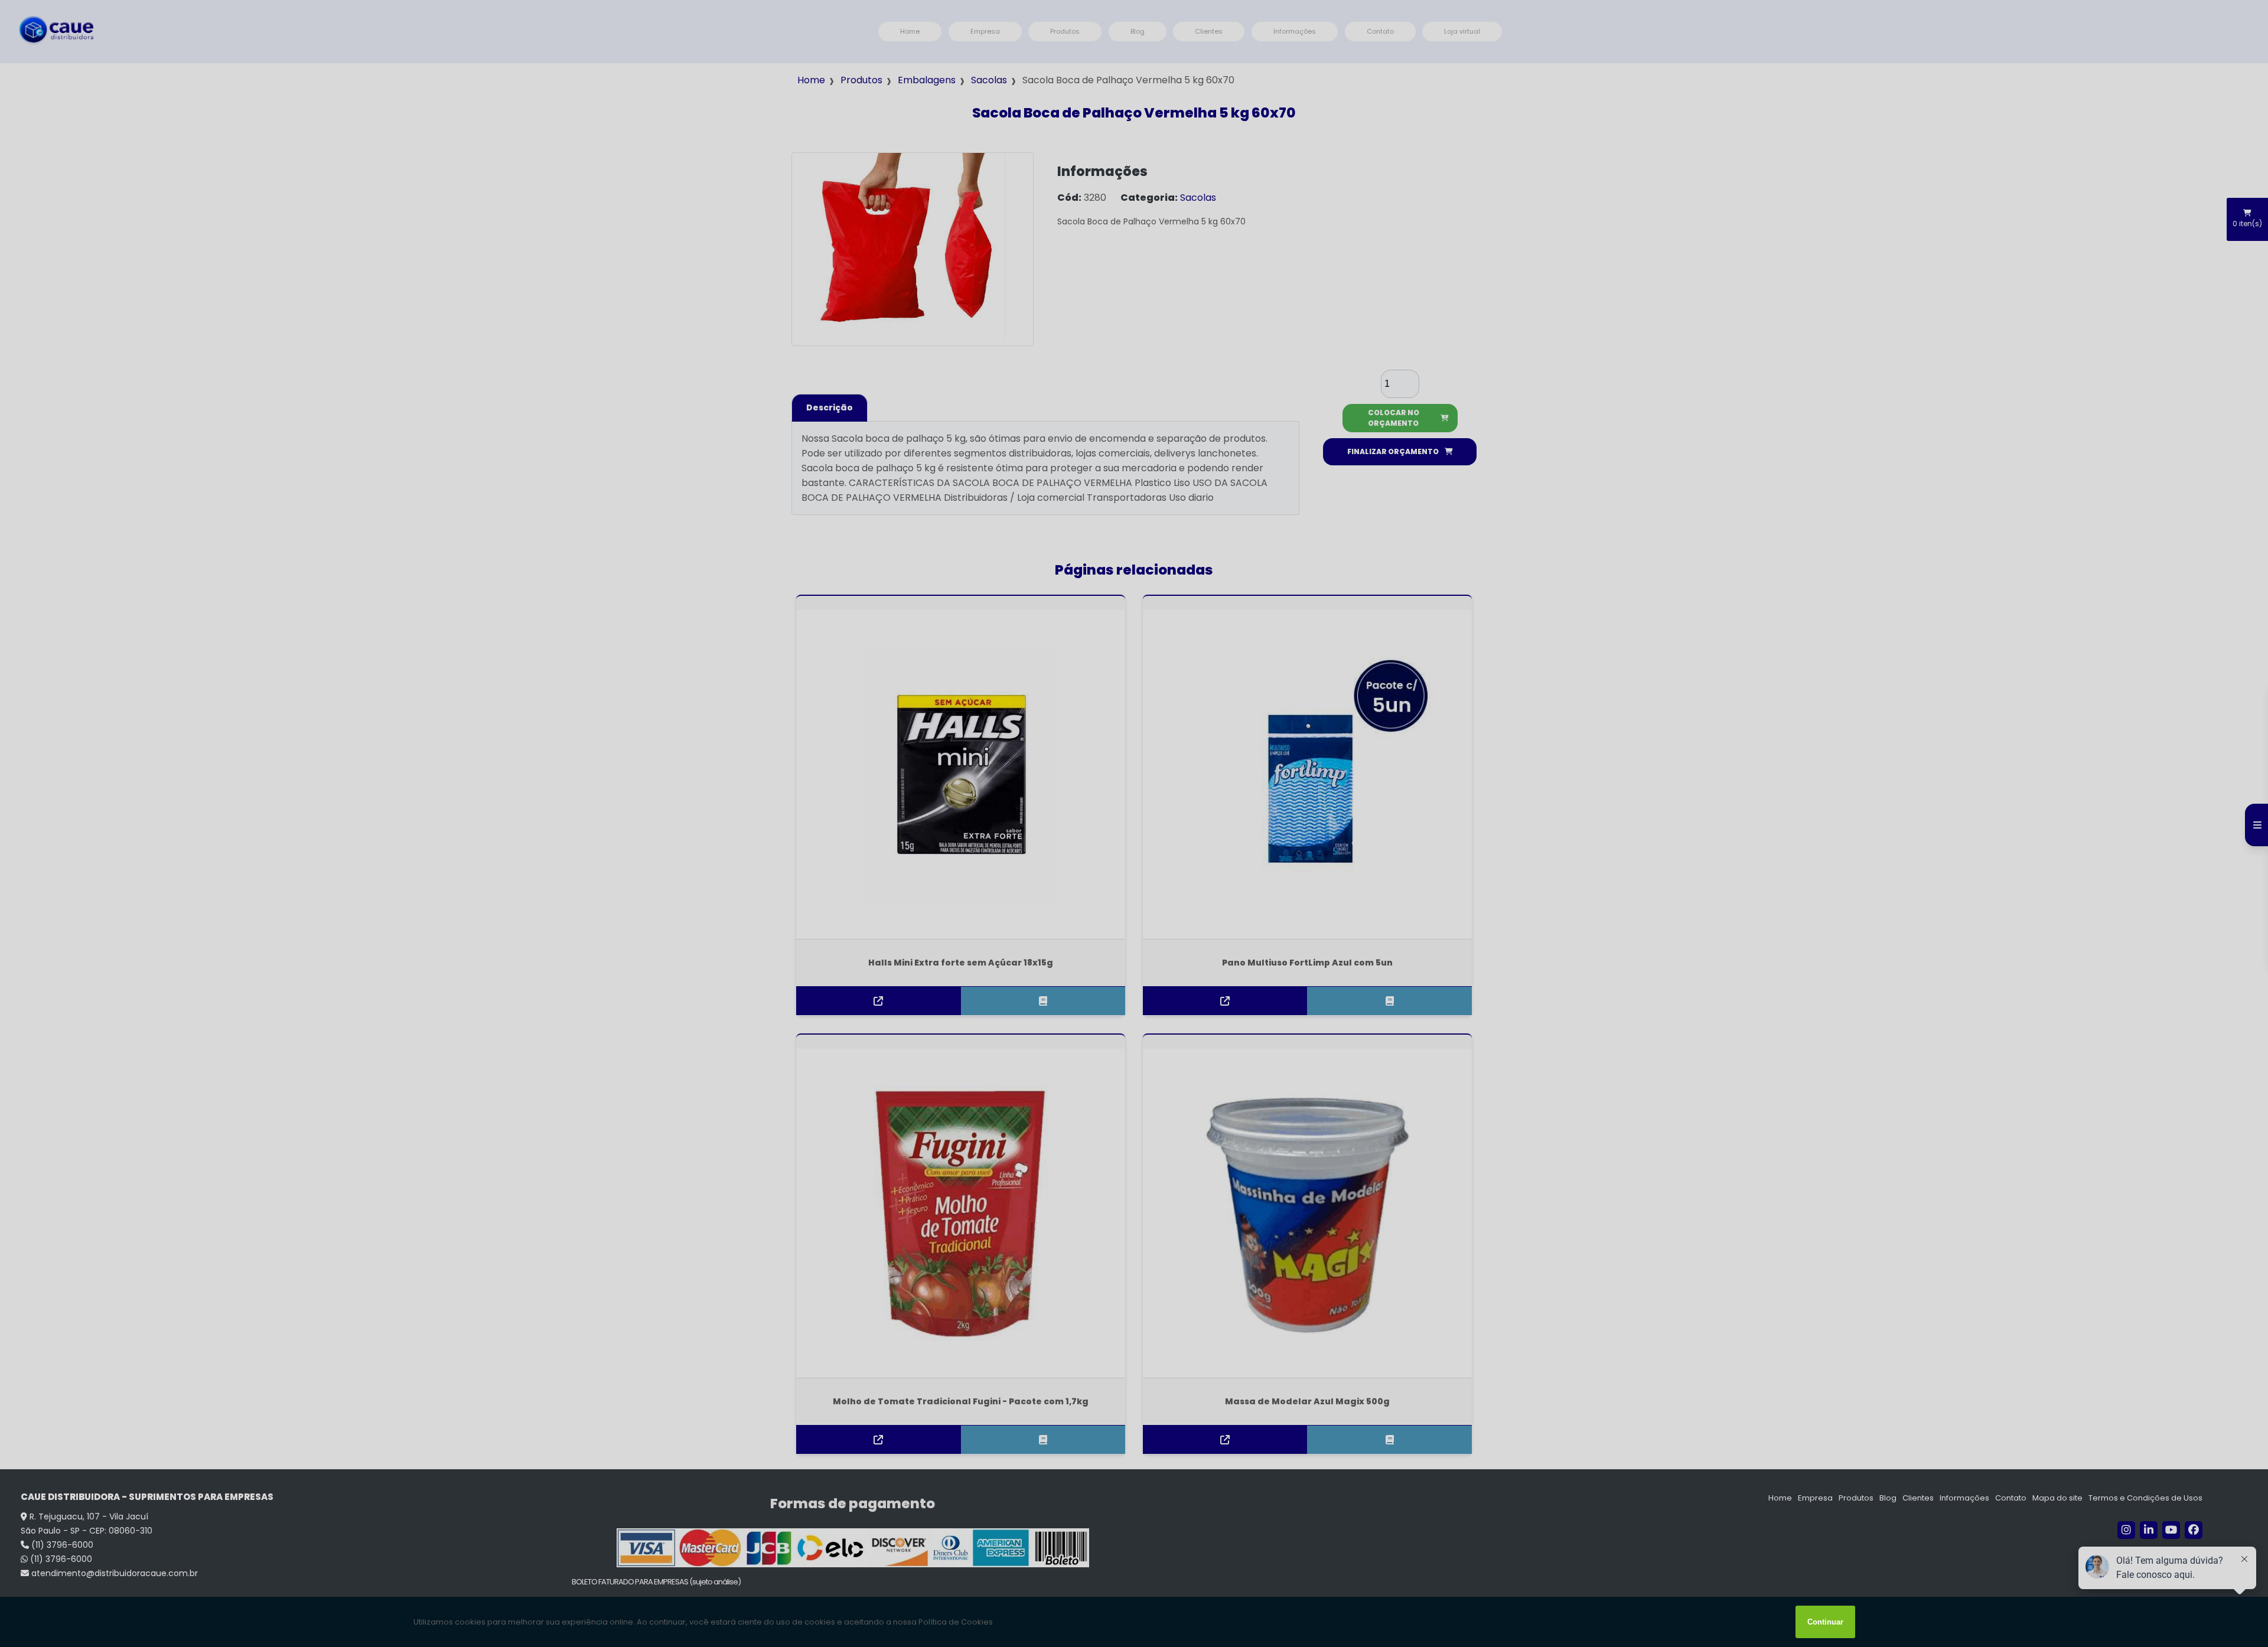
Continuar (1825, 1622)
